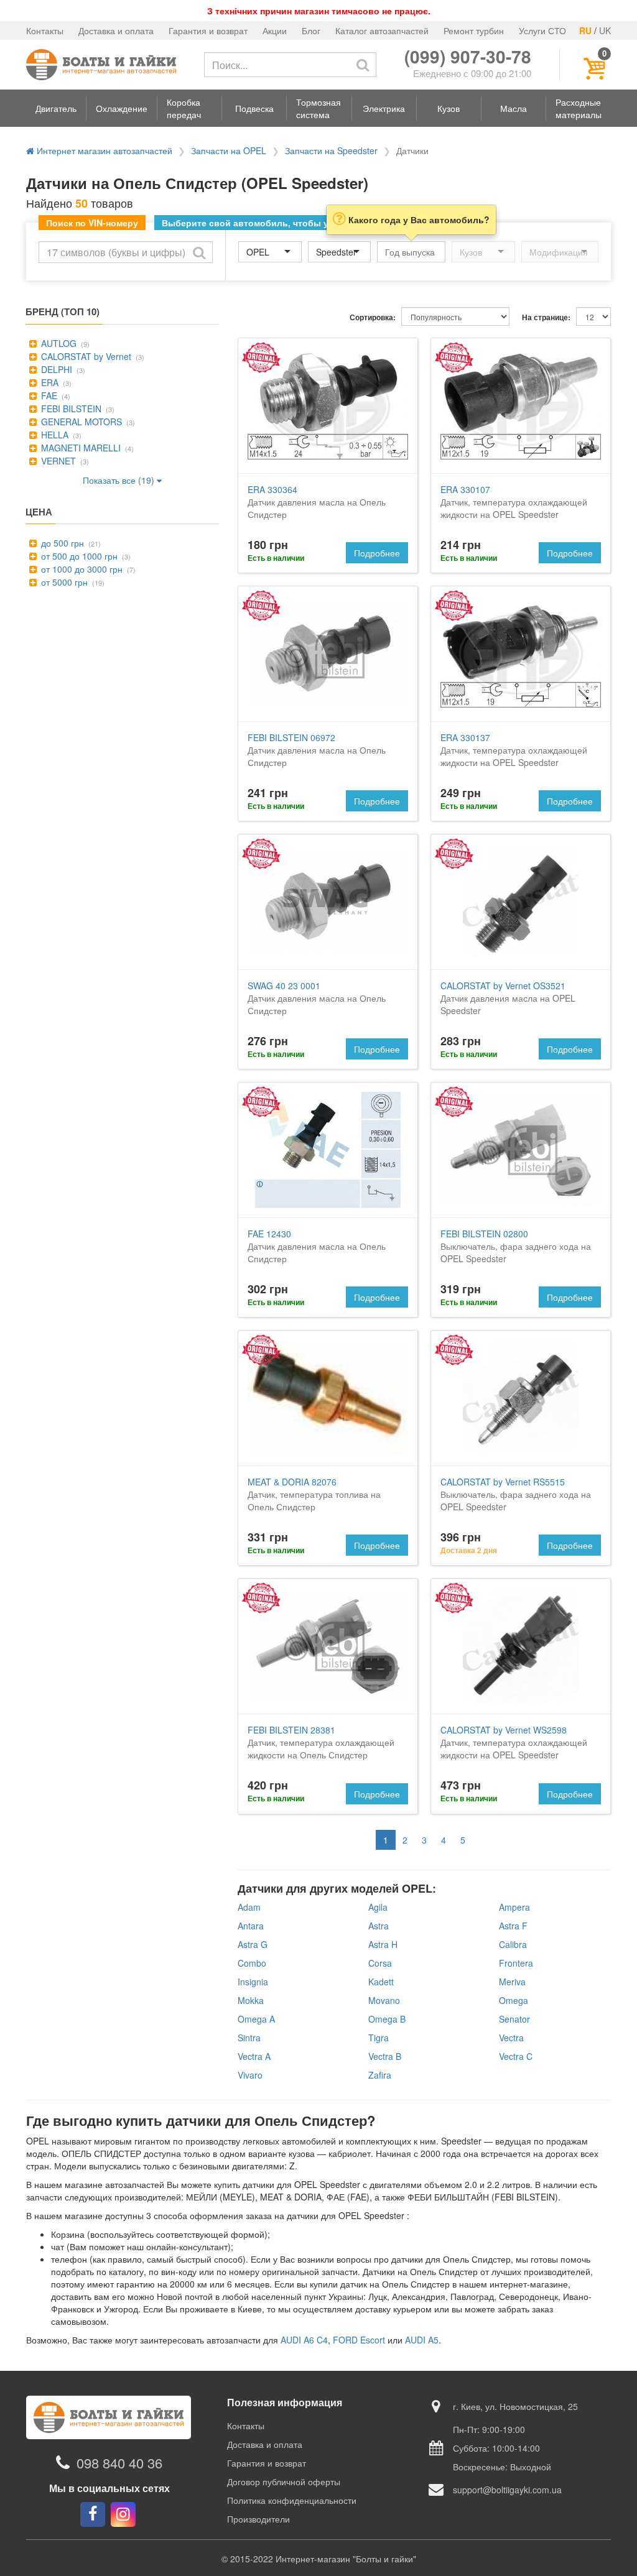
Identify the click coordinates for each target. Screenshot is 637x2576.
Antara (251, 1926)
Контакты (45, 30)
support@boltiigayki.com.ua (507, 2490)
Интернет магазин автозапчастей (103, 150)
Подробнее (377, 553)
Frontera (516, 1963)
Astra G (253, 1944)
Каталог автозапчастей (382, 30)
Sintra (249, 2038)
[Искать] (363, 65)
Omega (514, 2000)
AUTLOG (58, 343)
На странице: (546, 317)
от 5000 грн (63, 582)
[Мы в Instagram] (123, 2514)
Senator (514, 2019)
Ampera (514, 1907)
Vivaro (250, 2075)
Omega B (387, 2019)
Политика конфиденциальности (292, 2500)
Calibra (513, 1944)
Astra (379, 1926)
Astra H (383, 1944)
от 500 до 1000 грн (78, 556)
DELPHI (55, 369)
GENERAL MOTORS (80, 422)
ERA (49, 382)
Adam (249, 1907)
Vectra (511, 2038)
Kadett (381, 1982)
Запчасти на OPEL (229, 150)
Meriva (512, 1982)
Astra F (513, 1926)
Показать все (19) (120, 480)
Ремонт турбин (474, 30)
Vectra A (254, 2056)
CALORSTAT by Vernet (85, 356)
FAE (48, 395)
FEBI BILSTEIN (70, 409)
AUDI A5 (422, 2340)
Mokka (251, 2000)
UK (605, 30)
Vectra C (516, 2056)
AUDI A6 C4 (304, 2340)
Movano (384, 2000)
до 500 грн (61, 543)
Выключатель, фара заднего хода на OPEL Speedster (516, 1246)
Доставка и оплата (116, 30)
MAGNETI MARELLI (80, 448)
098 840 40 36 (119, 2463)
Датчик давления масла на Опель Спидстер (317, 502)
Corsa (380, 1963)
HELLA (53, 435)
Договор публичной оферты (284, 2481)
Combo (252, 1963)
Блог (311, 30)
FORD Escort (359, 2340)
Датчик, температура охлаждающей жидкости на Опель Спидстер (321, 1742)
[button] (56, 108)
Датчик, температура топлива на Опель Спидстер (314, 1494)
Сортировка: (373, 317)
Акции (275, 30)
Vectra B (385, 2056)
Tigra (379, 2038)
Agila (378, 1907)
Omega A (256, 2019)
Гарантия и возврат (208, 30)
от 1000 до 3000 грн (81, 569)
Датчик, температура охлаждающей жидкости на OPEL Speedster (514, 502)
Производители (258, 2519)
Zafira (380, 2075)
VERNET (57, 461)
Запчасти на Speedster (331, 150)
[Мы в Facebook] (93, 2514)
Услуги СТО (542, 30)
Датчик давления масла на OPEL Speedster (508, 998)
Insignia (253, 1982)
